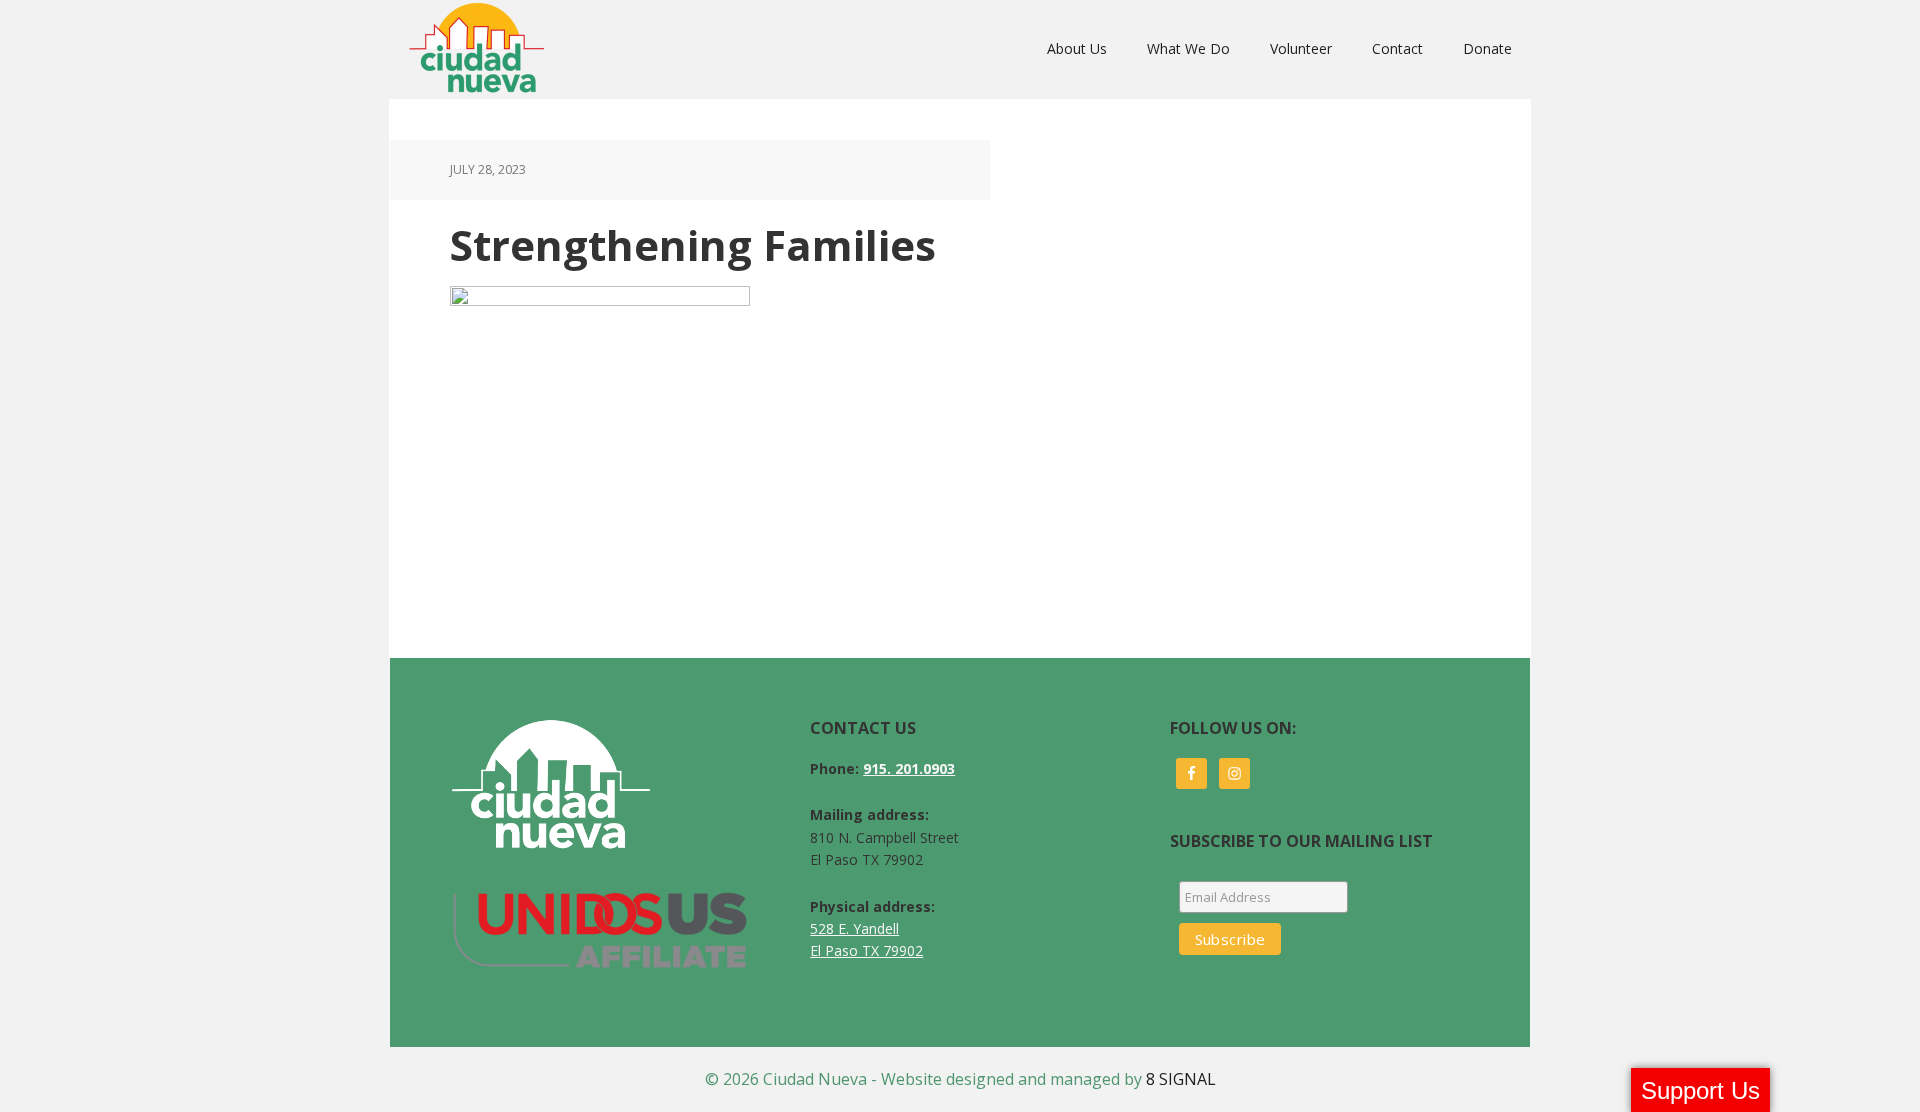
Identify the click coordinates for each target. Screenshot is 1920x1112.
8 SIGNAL (1181, 1079)
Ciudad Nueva (482, 49)
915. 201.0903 (909, 768)
